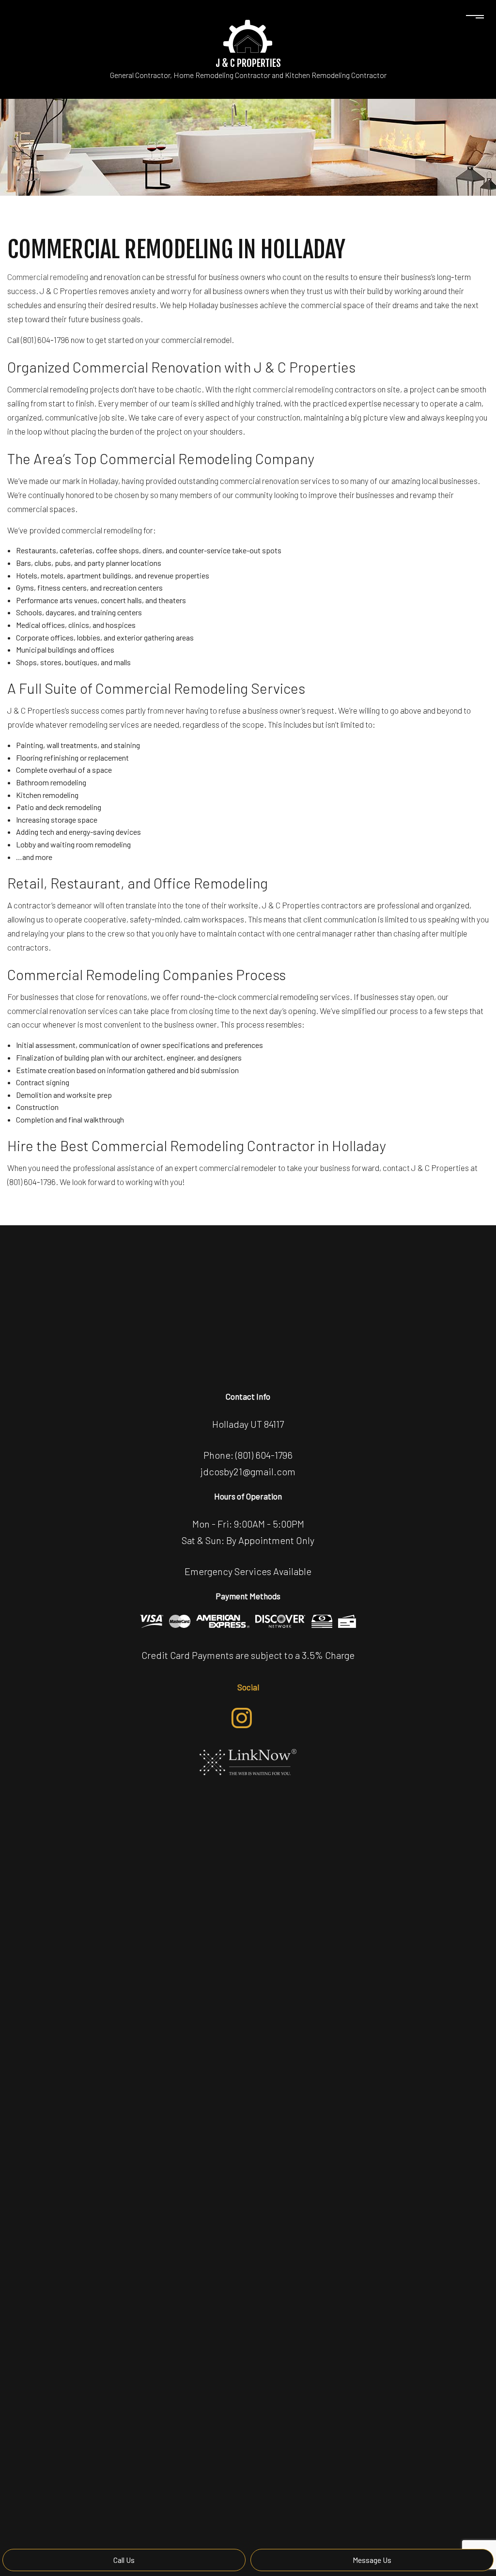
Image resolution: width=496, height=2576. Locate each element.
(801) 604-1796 (264, 1455)
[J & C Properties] (248, 35)
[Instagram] (242, 1718)
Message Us (372, 2560)
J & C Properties (248, 63)
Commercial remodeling (48, 277)
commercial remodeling (293, 389)
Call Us (124, 2560)
